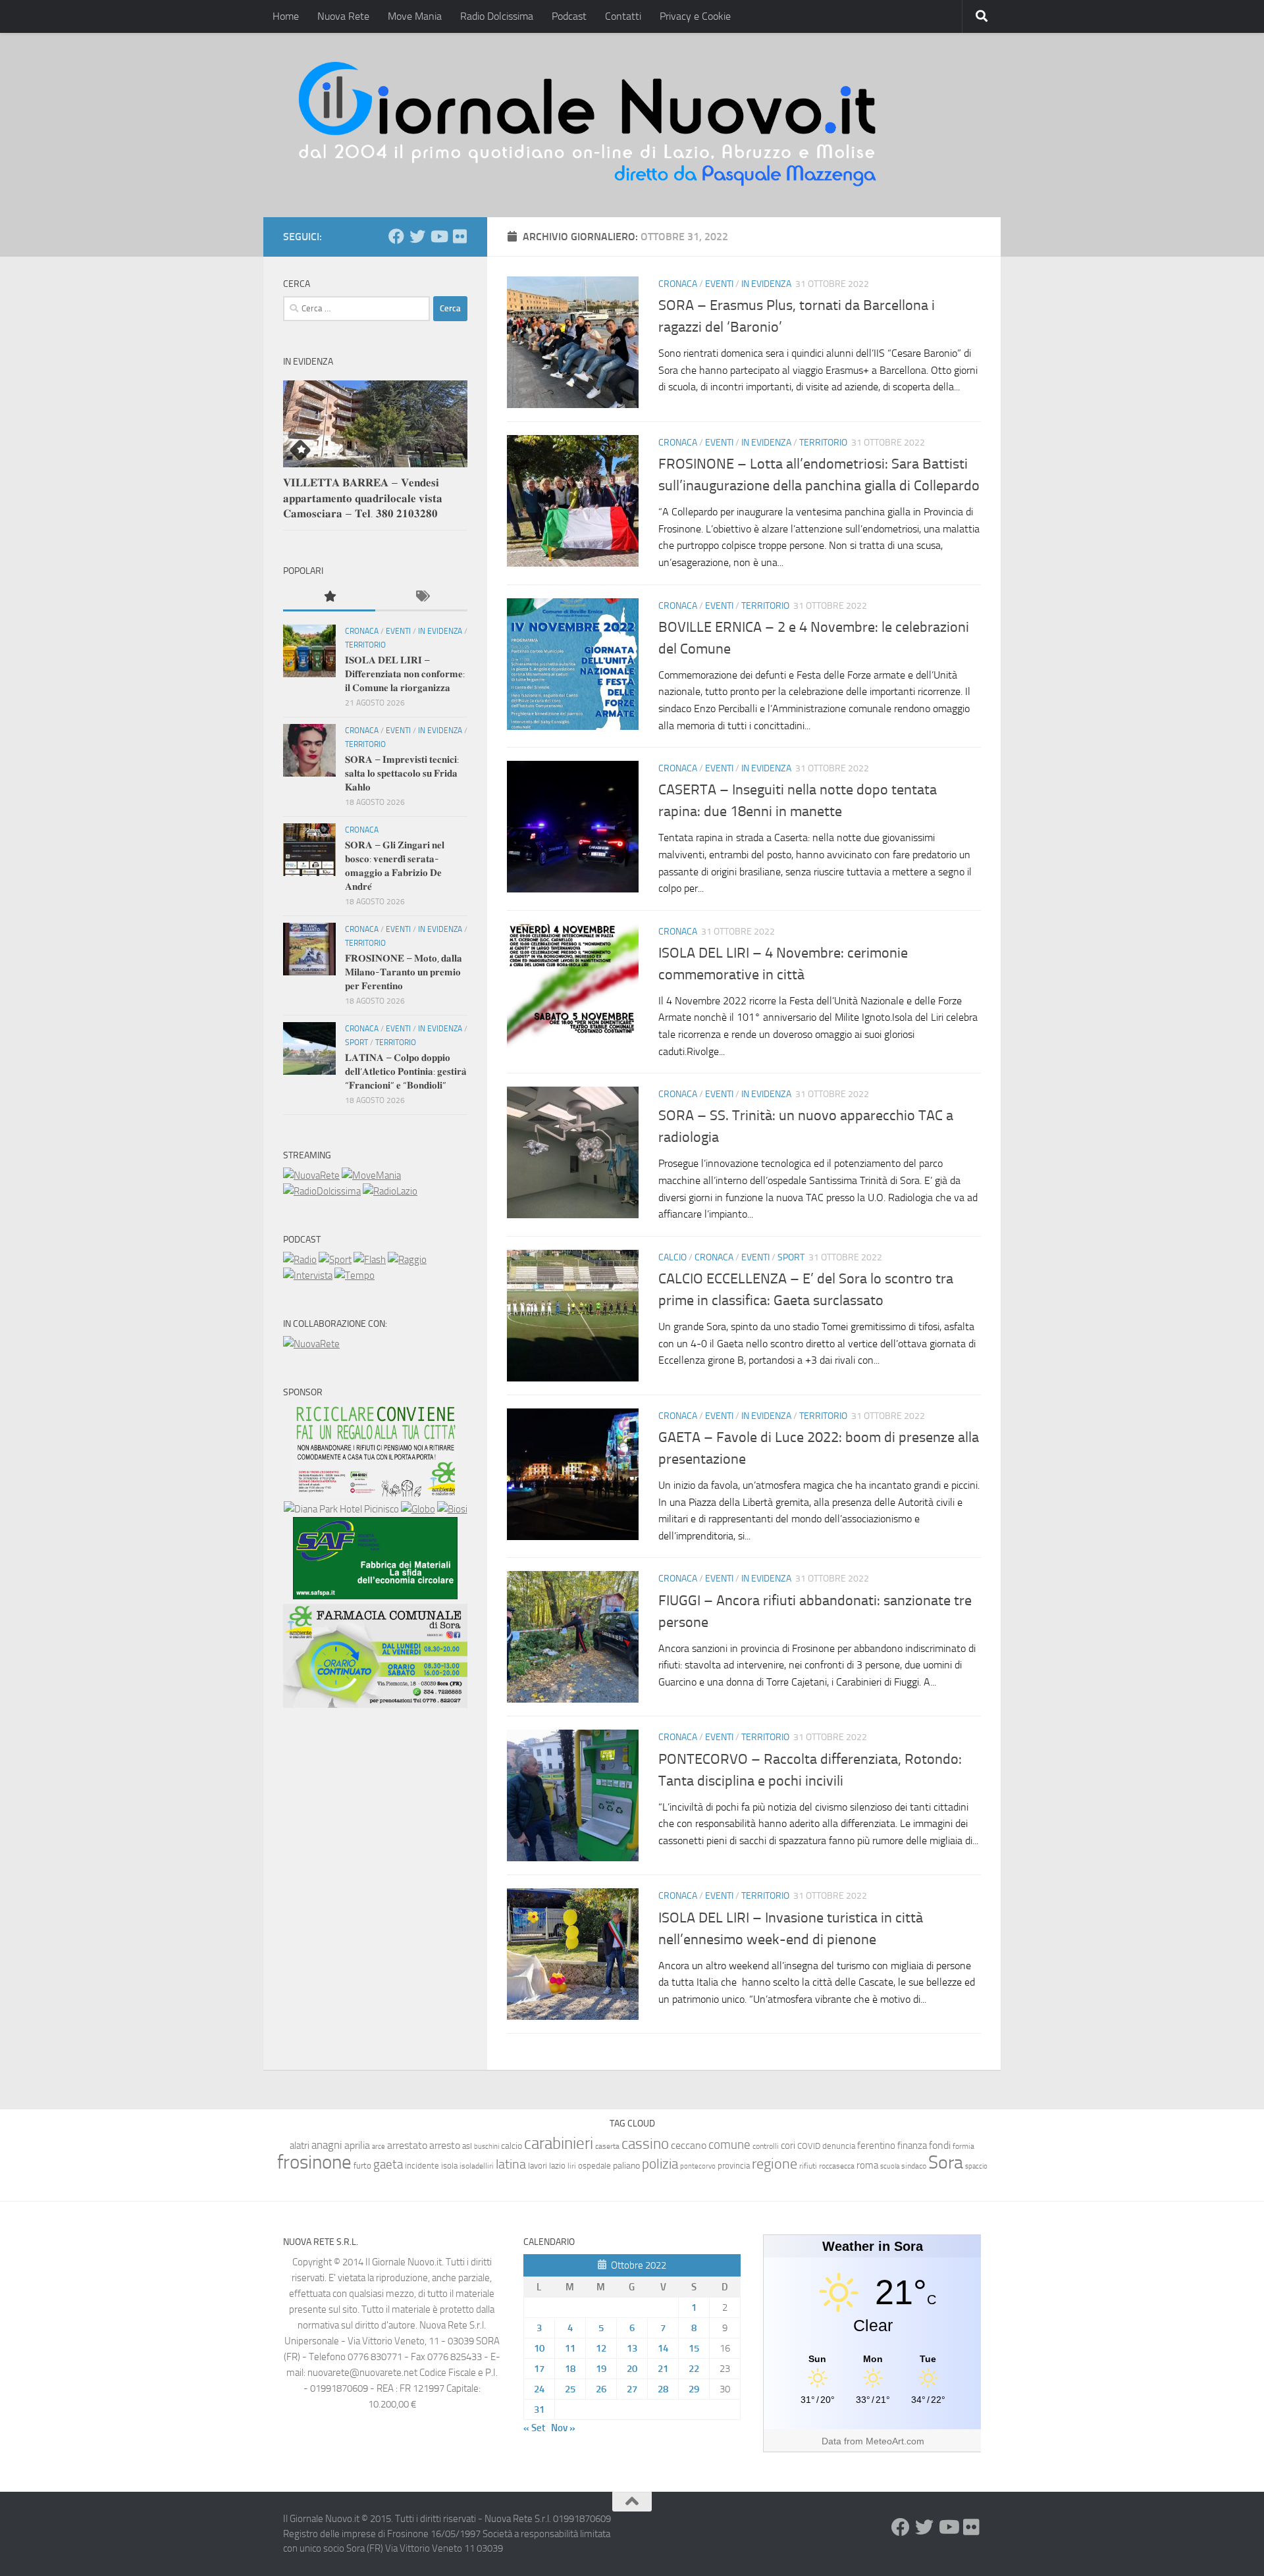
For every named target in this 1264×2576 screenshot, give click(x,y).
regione (775, 2164)
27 (632, 2389)
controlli (766, 2146)
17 (539, 2369)
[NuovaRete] (311, 1175)
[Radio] (300, 1260)
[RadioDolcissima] (322, 1191)
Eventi (719, 284)
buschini (487, 2147)
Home (286, 16)
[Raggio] (407, 1260)
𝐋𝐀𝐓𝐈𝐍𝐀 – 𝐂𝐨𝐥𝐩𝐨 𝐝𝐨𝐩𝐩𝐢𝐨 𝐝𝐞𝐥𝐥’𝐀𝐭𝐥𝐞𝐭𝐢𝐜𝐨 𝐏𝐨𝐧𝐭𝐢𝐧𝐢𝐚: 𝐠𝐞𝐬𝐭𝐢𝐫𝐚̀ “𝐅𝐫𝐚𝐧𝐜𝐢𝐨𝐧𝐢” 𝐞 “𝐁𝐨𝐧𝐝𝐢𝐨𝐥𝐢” (406, 1071)
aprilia (357, 2145)
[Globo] (418, 1509)
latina (511, 2164)
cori (788, 2146)
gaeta (388, 2165)
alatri (300, 2146)
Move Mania (415, 16)
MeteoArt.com (895, 2441)
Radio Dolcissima (497, 16)
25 (570, 2389)
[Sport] (335, 1260)
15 (694, 2348)
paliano (626, 2166)
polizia (660, 2164)
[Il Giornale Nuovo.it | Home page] (589, 125)
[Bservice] (375, 1705)
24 (539, 2389)
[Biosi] (452, 1509)
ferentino (876, 2146)
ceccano (689, 2145)
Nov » (563, 2428)
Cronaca (678, 284)
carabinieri (559, 2143)
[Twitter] (417, 236)
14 (663, 2348)
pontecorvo (698, 2166)
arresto (445, 2145)
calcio (512, 2146)
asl (467, 2146)
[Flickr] (460, 236)
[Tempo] (355, 1275)
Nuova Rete (343, 16)
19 (601, 2369)
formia (963, 2146)
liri (572, 2166)
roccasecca (837, 2166)
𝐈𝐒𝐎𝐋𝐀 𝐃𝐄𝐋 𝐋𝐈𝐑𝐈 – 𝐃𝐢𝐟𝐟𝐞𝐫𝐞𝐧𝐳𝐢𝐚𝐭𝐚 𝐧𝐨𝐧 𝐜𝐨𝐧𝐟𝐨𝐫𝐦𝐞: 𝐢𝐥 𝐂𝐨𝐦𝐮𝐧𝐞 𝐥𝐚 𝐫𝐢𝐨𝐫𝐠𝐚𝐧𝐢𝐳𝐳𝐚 (405, 674)
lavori (538, 2166)
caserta (607, 2146)
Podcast (569, 16)
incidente (422, 2166)
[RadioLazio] (390, 1191)
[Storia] (308, 1275)
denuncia (839, 2146)
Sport (791, 1257)
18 (570, 2369)
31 (539, 2409)
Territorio (823, 443)
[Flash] (370, 1260)
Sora (946, 2162)
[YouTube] (438, 236)
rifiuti (808, 2166)
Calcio (672, 1257)
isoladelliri (477, 2166)
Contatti (623, 16)
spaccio (976, 2166)
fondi (940, 2145)
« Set (534, 2428)
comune (729, 2145)
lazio (557, 2166)
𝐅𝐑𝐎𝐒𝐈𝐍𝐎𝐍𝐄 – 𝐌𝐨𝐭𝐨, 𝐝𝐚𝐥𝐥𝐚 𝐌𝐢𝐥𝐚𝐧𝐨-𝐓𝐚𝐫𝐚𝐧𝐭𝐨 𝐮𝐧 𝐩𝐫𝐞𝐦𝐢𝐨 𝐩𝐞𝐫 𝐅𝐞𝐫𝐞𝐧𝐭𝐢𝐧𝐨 (404, 972)
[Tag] (421, 597)
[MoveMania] (371, 1175)
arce (379, 2147)
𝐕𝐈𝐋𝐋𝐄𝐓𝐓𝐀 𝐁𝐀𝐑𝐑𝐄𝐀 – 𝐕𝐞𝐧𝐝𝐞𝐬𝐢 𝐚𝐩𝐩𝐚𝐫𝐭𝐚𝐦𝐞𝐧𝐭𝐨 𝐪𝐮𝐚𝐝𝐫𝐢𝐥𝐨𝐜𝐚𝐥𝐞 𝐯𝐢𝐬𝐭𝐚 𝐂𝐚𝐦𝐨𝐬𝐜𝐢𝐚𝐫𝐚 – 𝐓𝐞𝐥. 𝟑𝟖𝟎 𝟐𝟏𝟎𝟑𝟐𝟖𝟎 (363, 498)
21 (663, 2369)
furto (362, 2166)
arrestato (407, 2145)
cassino (645, 2144)
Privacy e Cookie (695, 16)
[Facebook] (396, 236)
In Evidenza (766, 284)
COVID (809, 2146)
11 (570, 2348)
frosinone (314, 2162)
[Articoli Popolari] (329, 597)
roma (867, 2165)
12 (601, 2348)
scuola (890, 2166)
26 (601, 2389)
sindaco (914, 2166)
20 (632, 2369)
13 (632, 2348)
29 (694, 2389)
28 (663, 2389)
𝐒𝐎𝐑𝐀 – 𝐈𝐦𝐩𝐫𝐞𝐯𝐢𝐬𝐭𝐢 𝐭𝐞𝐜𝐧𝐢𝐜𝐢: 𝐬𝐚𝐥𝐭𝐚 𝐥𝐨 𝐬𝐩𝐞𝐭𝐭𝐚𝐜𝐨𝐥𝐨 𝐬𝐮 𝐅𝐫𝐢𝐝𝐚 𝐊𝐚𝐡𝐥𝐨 (402, 773)
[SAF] (375, 1596)
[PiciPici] (375, 1493)
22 (694, 2369)
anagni (327, 2145)
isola (449, 2166)
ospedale (594, 2166)
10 (539, 2348)
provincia (734, 2166)
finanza (912, 2146)
